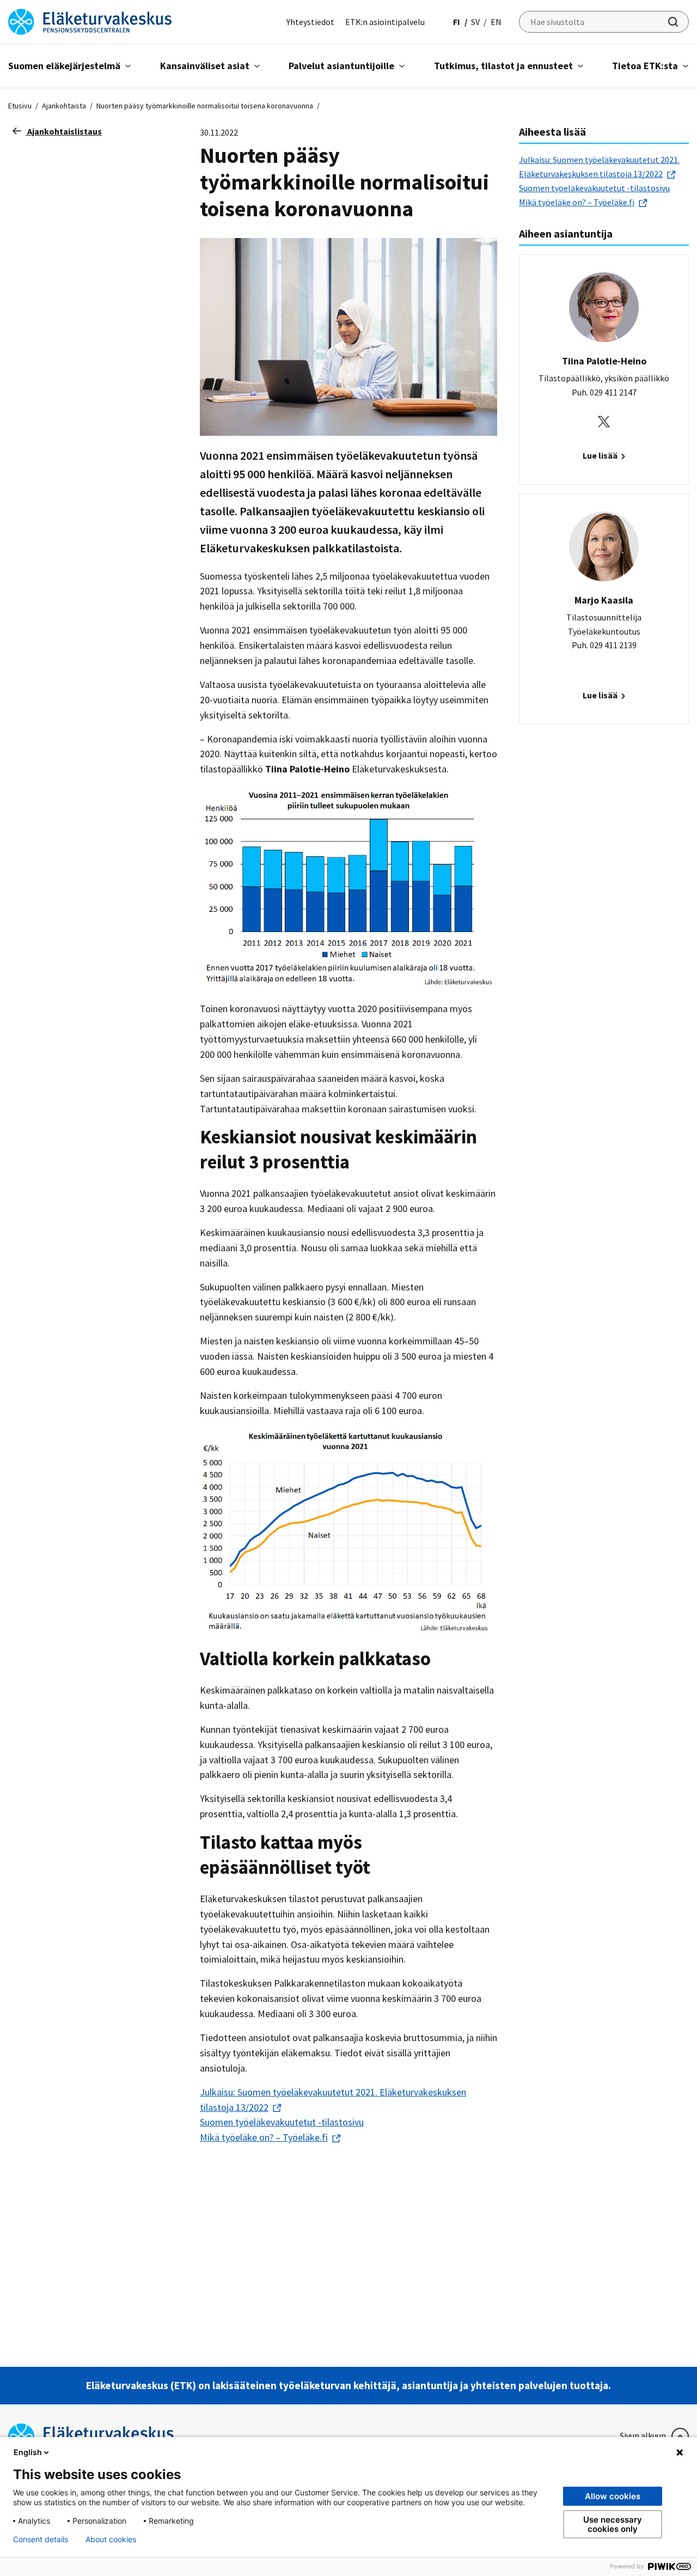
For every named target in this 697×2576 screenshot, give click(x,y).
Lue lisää (601, 455)
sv (475, 22)
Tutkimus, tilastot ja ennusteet (503, 66)
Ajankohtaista (64, 106)
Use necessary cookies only (613, 2524)
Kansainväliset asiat (205, 66)
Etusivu (20, 106)
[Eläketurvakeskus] (90, 21)
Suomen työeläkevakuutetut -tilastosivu (282, 2122)
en (496, 22)
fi (457, 22)
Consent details (41, 2540)
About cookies (111, 2540)
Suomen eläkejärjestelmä (64, 66)
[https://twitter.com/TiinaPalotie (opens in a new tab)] (604, 421)
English (28, 2452)
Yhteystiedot (310, 22)
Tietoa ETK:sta (645, 66)
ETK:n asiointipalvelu (385, 22)
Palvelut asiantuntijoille (341, 66)
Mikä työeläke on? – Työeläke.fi (264, 2137)
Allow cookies (613, 2496)
